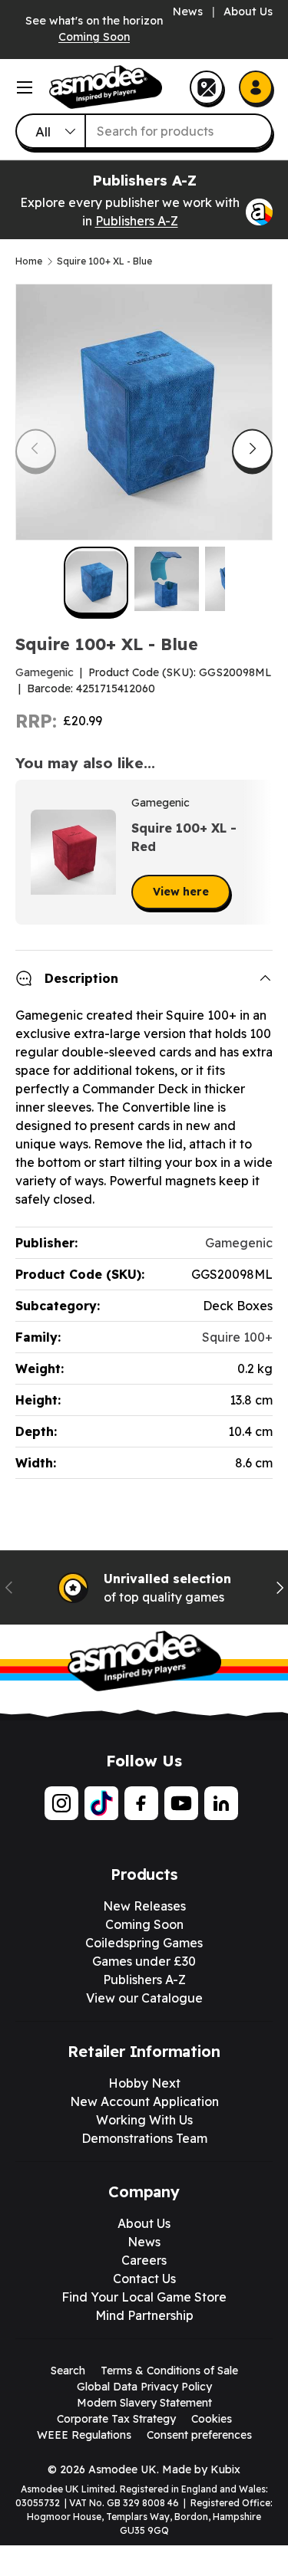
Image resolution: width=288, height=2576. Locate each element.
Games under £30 (144, 1961)
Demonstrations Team (144, 2138)
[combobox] (144, 131)
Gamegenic (45, 672)
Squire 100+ (237, 1337)
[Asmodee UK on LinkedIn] (221, 1803)
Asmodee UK (122, 2469)
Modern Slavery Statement (144, 2403)
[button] (256, 853)
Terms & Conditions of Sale (169, 2371)
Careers (144, 2260)
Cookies (212, 2419)
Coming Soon (94, 37)
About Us (248, 11)
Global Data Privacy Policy (144, 2387)
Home (29, 261)
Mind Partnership (144, 2315)
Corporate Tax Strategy (116, 2419)
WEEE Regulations (84, 2435)
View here (181, 892)
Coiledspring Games (144, 1943)
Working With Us (144, 2120)
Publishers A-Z (137, 221)
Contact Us (144, 2279)
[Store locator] (207, 87)
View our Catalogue (144, 1998)
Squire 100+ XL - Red (184, 837)
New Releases (144, 1906)
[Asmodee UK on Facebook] (141, 1803)
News (188, 11)
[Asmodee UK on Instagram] (61, 1803)
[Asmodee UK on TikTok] (101, 1803)
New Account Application (144, 2101)
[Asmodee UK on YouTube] (181, 1803)
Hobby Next (144, 2083)
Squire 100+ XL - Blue (104, 261)
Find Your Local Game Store (144, 2297)
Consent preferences (199, 2435)
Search (68, 2371)
